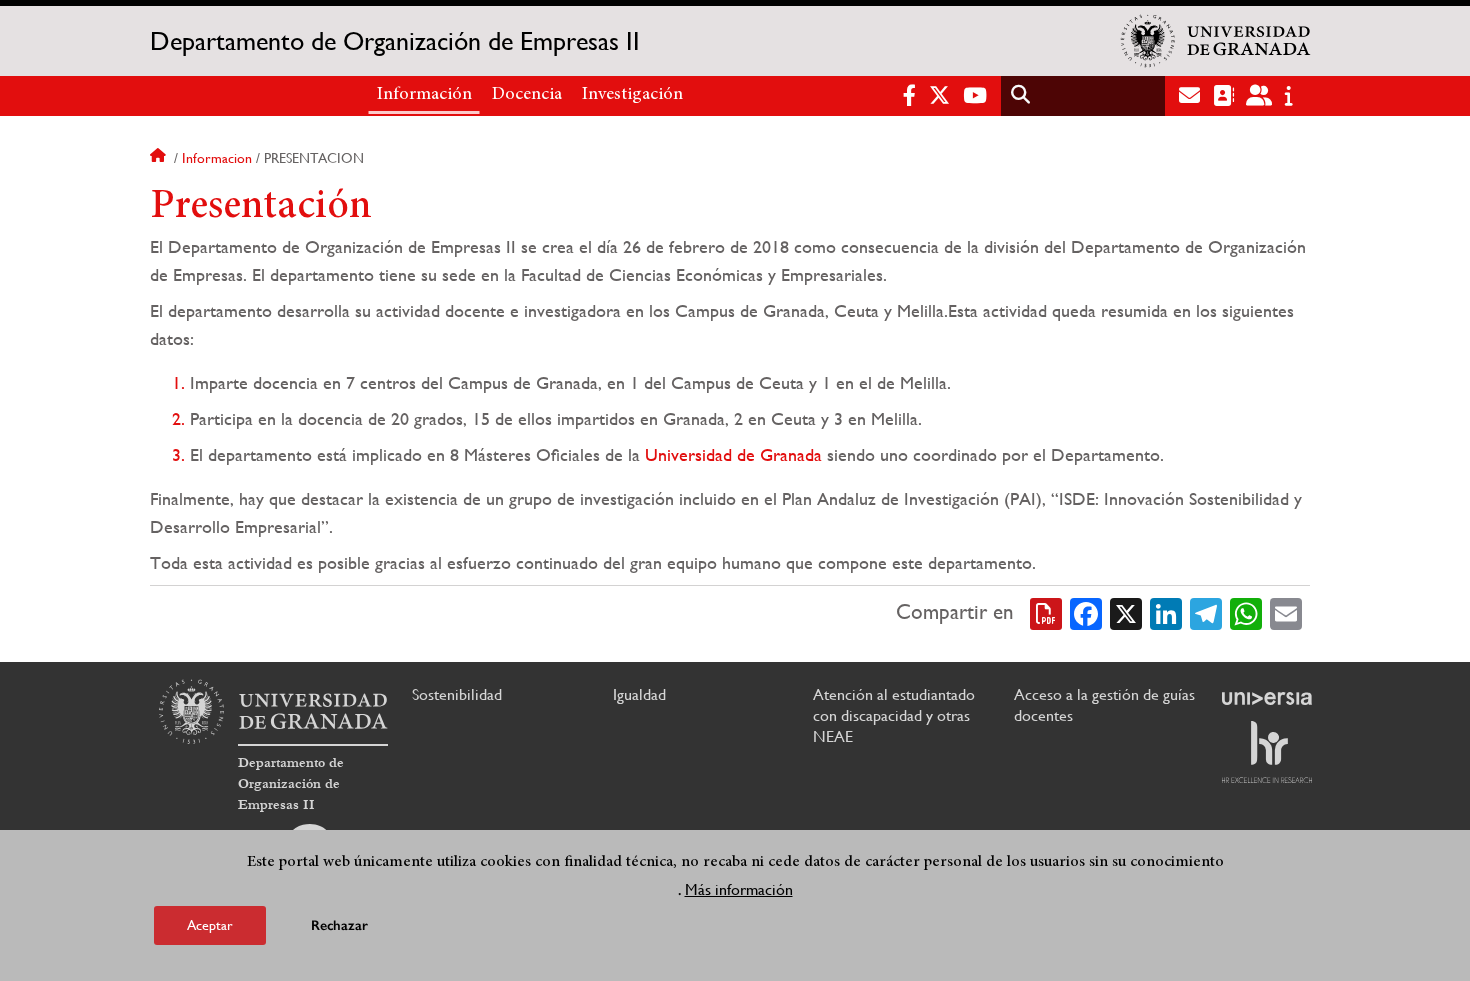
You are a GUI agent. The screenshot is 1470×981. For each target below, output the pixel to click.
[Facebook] (1086, 612)
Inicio (160, 158)
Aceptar (210, 925)
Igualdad (639, 694)
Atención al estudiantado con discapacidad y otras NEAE (894, 715)
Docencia (527, 95)
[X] (1126, 612)
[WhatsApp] (1246, 612)
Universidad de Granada (733, 454)
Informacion (217, 158)
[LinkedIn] (1166, 612)
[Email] (1286, 612)
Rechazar (339, 925)
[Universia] (1267, 698)
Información (424, 95)
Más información (739, 889)
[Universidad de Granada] (1216, 41)
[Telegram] (1206, 612)
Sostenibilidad (457, 694)
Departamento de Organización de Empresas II (395, 41)
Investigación (632, 95)
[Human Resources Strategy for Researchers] (1267, 752)
